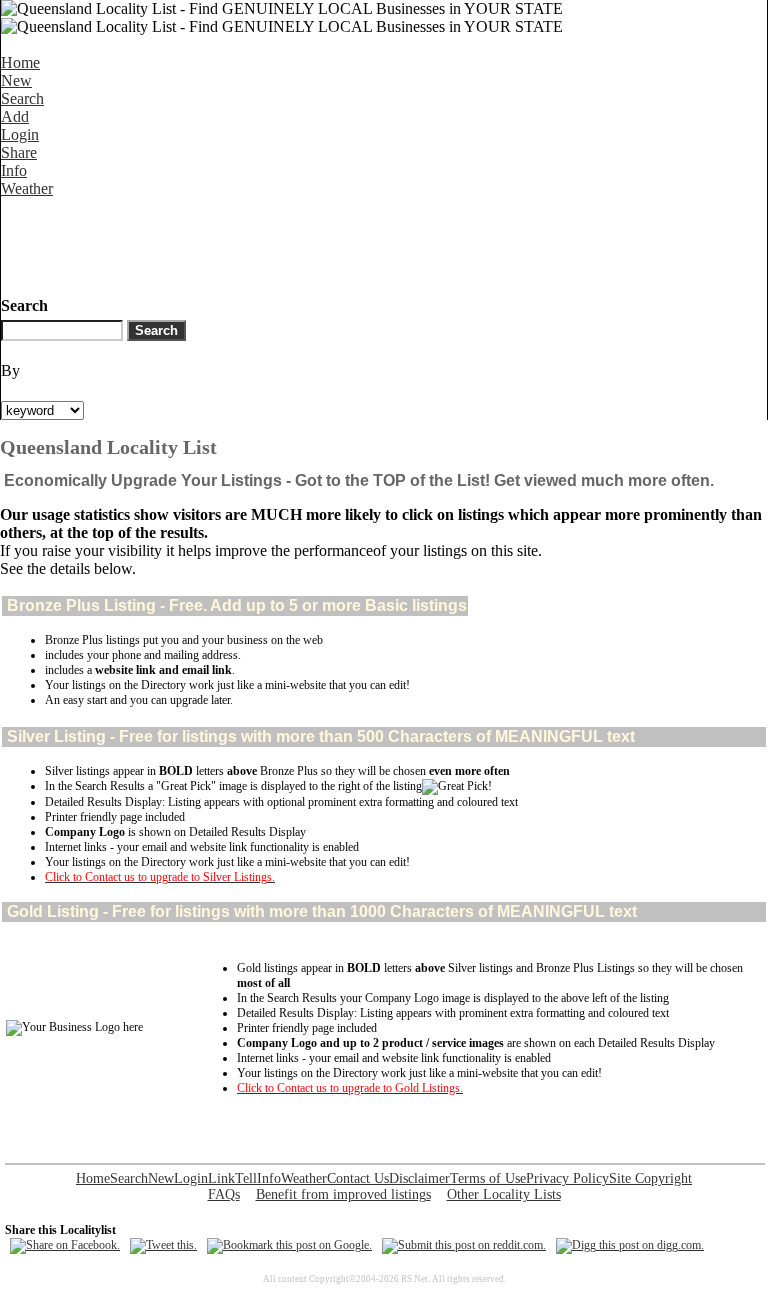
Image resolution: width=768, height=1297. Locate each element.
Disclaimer (419, 1178)
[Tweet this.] (163, 1245)
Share (19, 152)
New (16, 80)
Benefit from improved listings (343, 1194)
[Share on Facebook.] (65, 1245)
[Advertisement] (365, 243)
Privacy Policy (567, 1178)
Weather (27, 188)
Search (22, 98)
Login (20, 134)
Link (221, 1178)
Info (14, 170)
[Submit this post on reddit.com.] (464, 1245)
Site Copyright (650, 1178)
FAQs (224, 1194)
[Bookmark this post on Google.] (289, 1245)
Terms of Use (488, 1178)
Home (20, 62)
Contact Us (358, 1178)
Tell (246, 1178)
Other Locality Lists (504, 1194)
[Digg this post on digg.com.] (630, 1245)
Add (15, 116)
